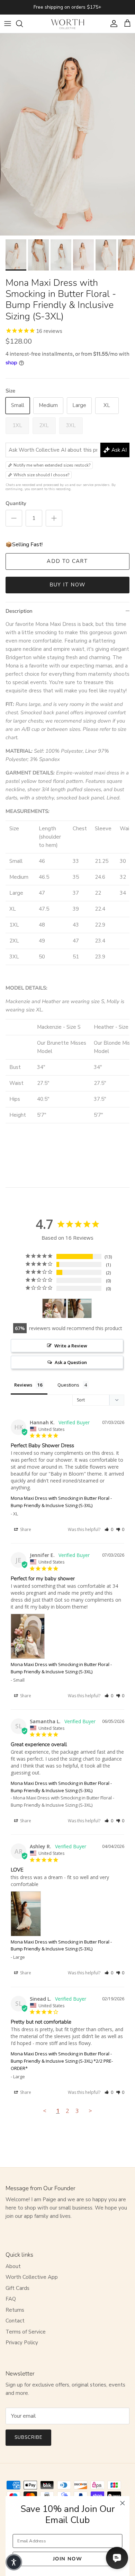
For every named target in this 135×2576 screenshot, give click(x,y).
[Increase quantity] (54, 518)
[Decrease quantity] (14, 518)
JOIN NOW (67, 2559)
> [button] (90, 2111)
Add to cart (67, 561)
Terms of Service (26, 2332)
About (13, 2266)
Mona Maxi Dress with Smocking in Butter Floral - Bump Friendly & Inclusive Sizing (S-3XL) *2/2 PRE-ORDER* (62, 2061)
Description (19, 611)
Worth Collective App (32, 2277)
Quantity (16, 503)
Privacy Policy (22, 2343)
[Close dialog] (123, 2503)
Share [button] (25, 1529)
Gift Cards (17, 2288)
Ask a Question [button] (71, 1362)
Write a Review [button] (71, 1346)
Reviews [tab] (23, 1385)
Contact (15, 2321)
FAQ (11, 2299)
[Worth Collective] (67, 24)
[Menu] (8, 24)
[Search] (23, 24)
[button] (109, 1529)
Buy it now (67, 585)
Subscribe (28, 2437)
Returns (15, 2310)
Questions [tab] (68, 1385)
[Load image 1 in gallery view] (67, 135)
